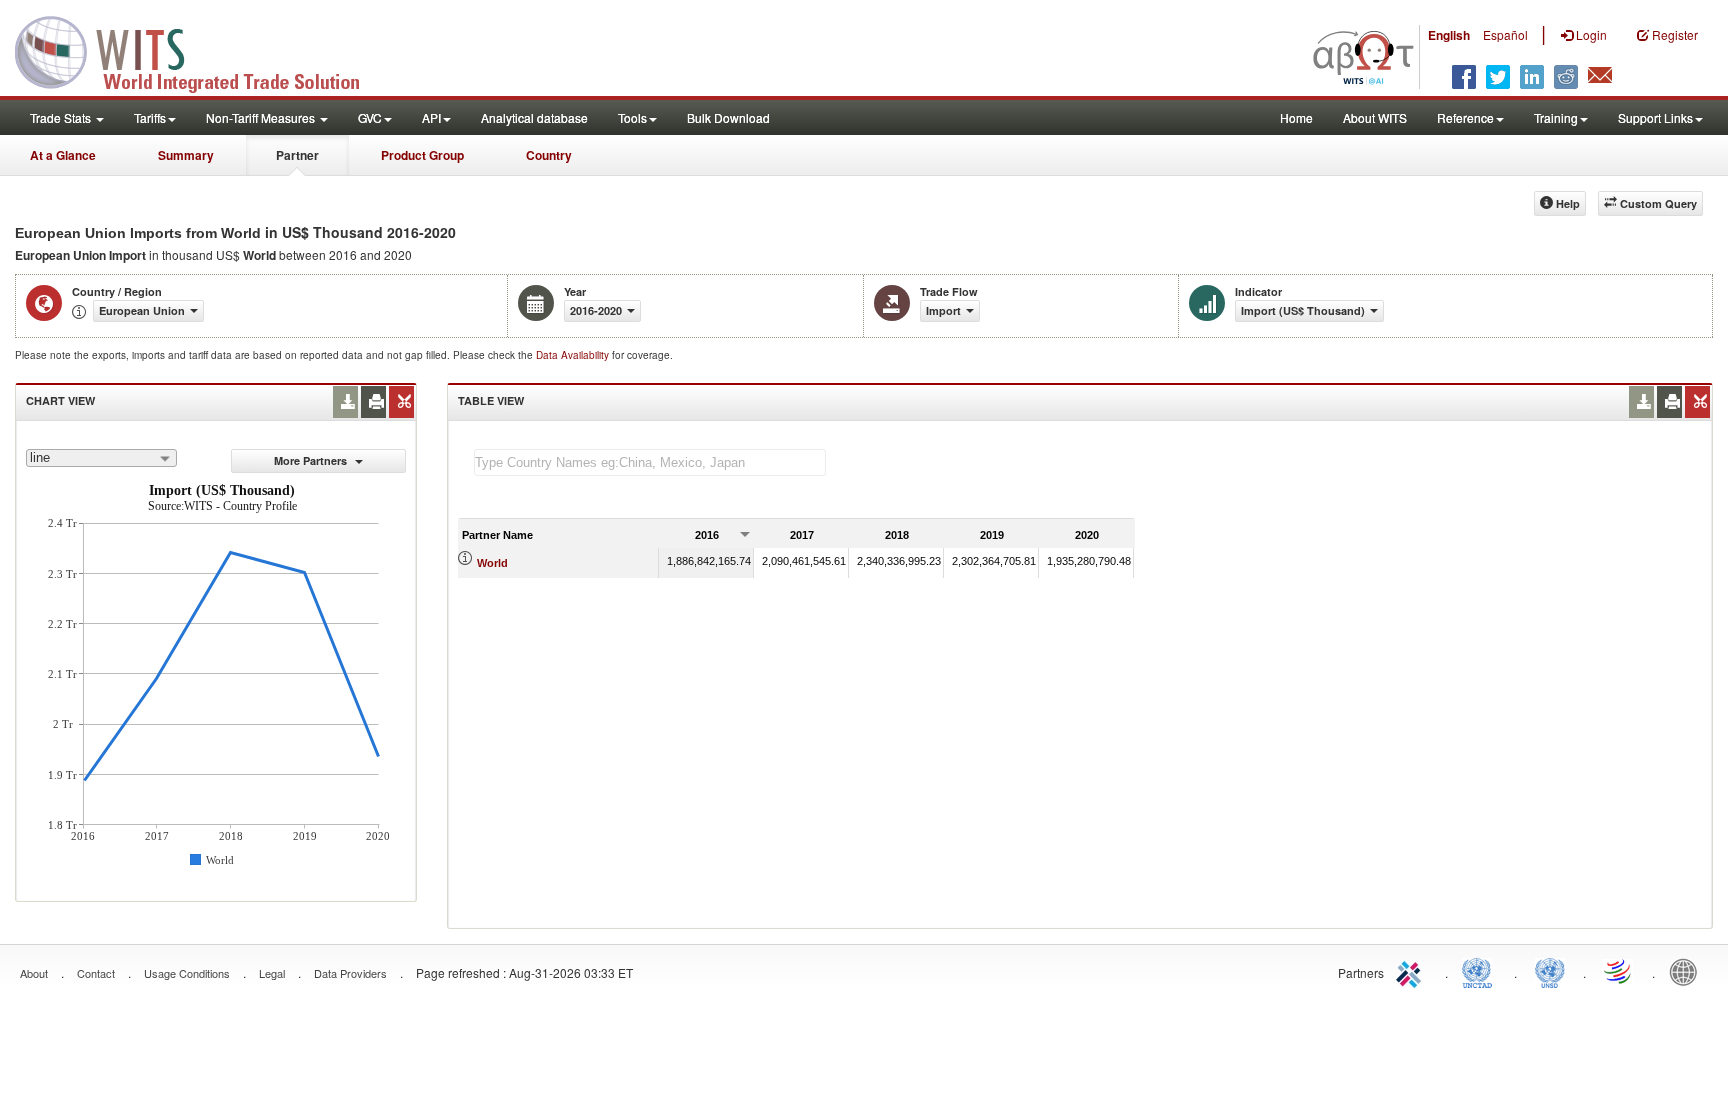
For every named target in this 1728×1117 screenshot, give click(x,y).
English (1449, 35)
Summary (186, 155)
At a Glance (63, 155)
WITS (200, 50)
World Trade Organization (1619, 971)
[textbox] (650, 462)
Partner (297, 155)
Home (1296, 117)
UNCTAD (1481, 971)
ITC (1412, 971)
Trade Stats (62, 117)
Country (549, 155)
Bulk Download (728, 117)
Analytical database (534, 117)
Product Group (422, 155)
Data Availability (574, 355)
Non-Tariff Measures (262, 117)
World (492, 563)
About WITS (1375, 117)
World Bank (1688, 971)
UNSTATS (1550, 971)
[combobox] (101, 458)
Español (1505, 34)
